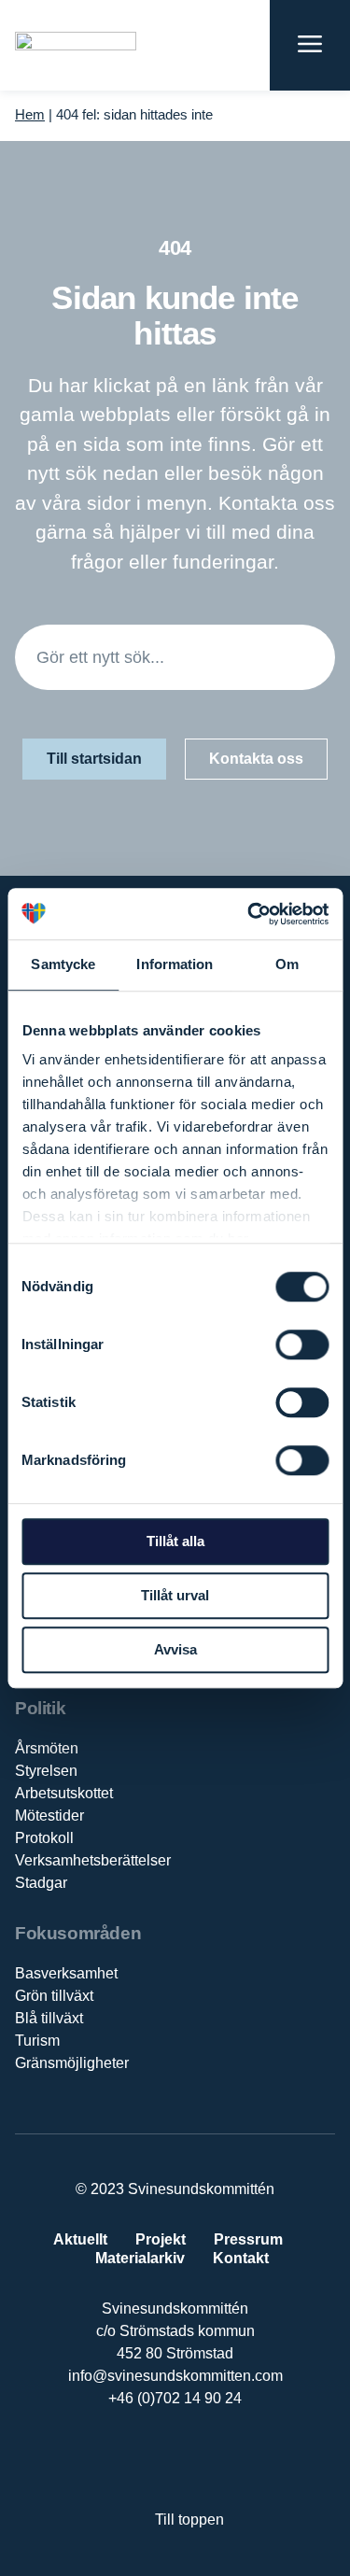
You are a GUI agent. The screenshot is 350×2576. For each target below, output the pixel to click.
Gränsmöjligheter (72, 2063)
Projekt (161, 2239)
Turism (37, 2041)
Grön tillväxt (54, 1996)
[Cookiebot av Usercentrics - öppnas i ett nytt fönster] (249, 914)
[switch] (302, 1344)
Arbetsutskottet (64, 1793)
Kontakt (241, 2258)
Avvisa (175, 1649)
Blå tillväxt (49, 2018)
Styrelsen (46, 1771)
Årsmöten (47, 1748)
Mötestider (49, 1816)
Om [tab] (287, 964)
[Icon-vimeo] (195, 2459)
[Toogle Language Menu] (246, 45)
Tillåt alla (175, 1541)
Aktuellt (80, 2239)
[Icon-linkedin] (155, 2459)
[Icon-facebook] (117, 2459)
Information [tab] (175, 964)
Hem (30, 114)
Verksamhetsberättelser (93, 1860)
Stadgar (41, 1883)
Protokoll (44, 1838)
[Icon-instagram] (233, 2459)
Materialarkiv (140, 2258)
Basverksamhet (66, 1973)
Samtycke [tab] (63, 964)
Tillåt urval (175, 1595)
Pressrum (248, 2239)
